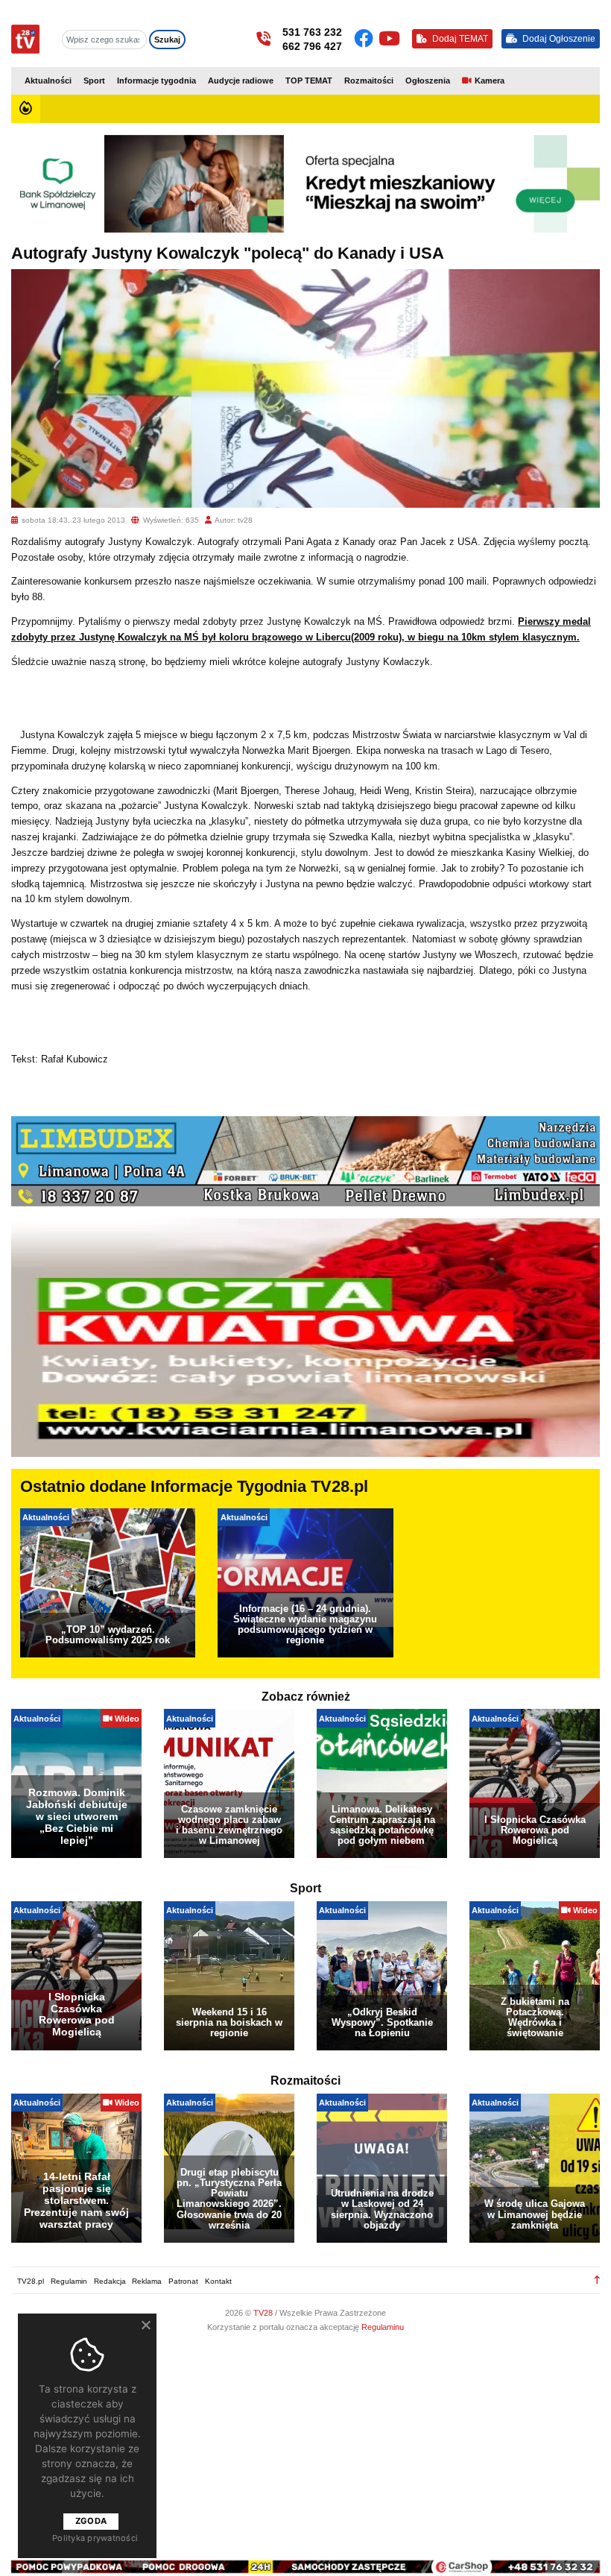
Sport (94, 81)
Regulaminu (383, 2327)
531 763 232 (312, 32)
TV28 (264, 2313)
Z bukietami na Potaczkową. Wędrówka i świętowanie (535, 2017)
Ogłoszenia (428, 81)
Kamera (490, 81)
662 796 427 (312, 46)
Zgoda (91, 2521)
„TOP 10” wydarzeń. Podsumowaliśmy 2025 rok (108, 1635)
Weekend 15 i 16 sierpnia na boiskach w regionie (229, 2022)
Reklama (147, 2281)
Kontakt (218, 2281)
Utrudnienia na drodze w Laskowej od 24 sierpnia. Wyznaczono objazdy (382, 2209)
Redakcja (110, 2281)
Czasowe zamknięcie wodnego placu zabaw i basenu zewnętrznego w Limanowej (229, 1825)
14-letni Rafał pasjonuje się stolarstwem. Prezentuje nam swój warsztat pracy (76, 2200)
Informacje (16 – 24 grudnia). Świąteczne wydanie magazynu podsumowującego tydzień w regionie (305, 1624)
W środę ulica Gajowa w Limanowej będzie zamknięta (535, 2214)
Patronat (183, 2281)
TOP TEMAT (309, 81)
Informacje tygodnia (156, 81)
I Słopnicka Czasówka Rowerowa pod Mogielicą (535, 1830)
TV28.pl (31, 2281)
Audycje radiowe (241, 81)
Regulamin (69, 2281)
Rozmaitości (369, 81)
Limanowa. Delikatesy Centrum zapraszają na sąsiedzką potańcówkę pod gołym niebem (382, 1825)
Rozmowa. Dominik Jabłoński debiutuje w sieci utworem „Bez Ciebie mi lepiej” (77, 1816)
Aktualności (48, 81)
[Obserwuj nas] (366, 39)
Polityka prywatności (95, 2538)
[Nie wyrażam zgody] (145, 2325)
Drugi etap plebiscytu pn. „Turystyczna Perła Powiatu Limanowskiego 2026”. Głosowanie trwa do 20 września (229, 2198)
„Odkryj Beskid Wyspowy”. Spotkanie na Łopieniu (382, 2022)
